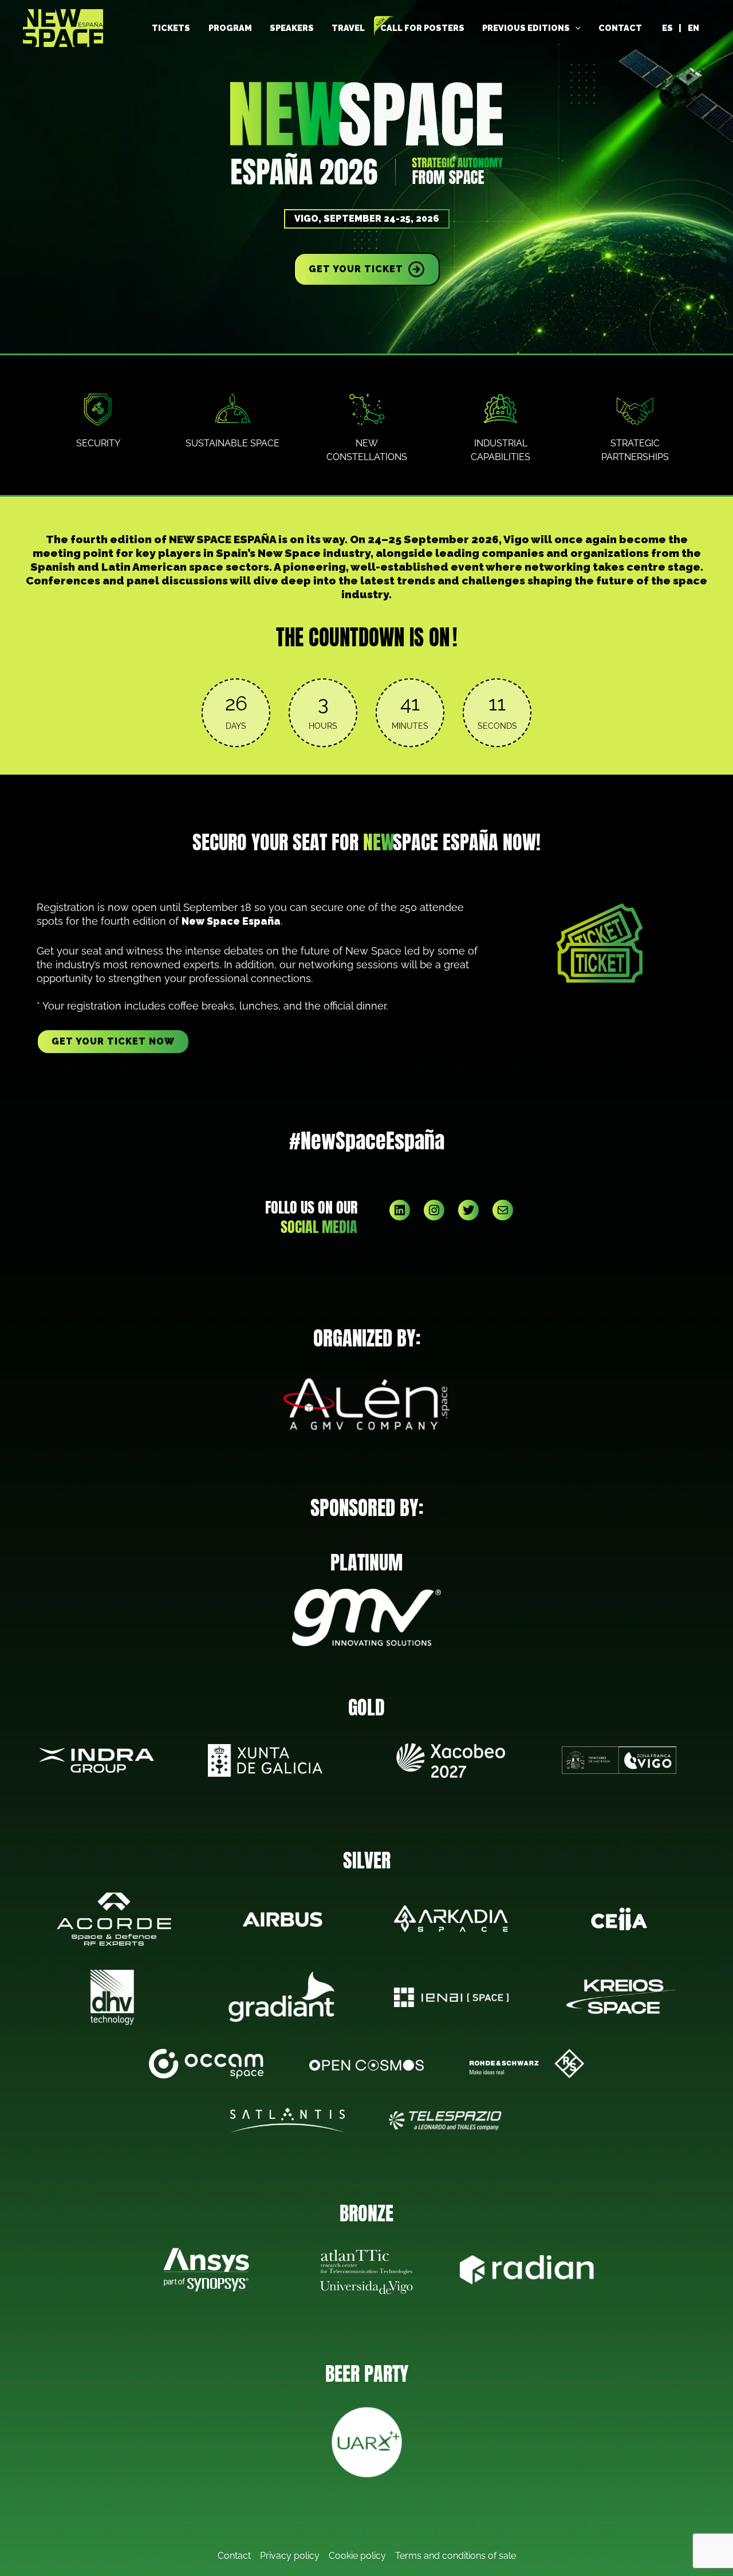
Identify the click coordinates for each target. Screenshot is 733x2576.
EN (693, 28)
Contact (620, 28)
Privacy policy (290, 2556)
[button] (575, 28)
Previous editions (526, 28)
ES (667, 28)
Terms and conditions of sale (456, 2556)
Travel (348, 28)
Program (230, 28)
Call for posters (422, 28)
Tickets (171, 28)
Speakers (292, 28)
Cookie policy (357, 2556)
